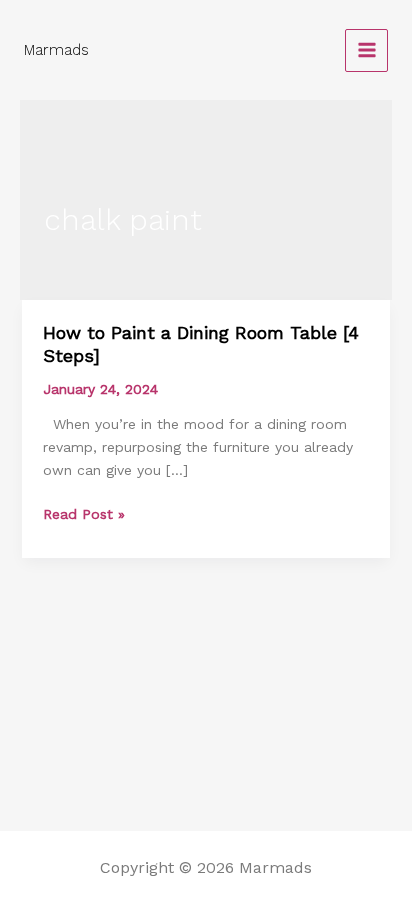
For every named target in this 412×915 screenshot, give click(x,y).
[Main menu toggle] (366, 50)
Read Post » (84, 513)
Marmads (56, 50)
